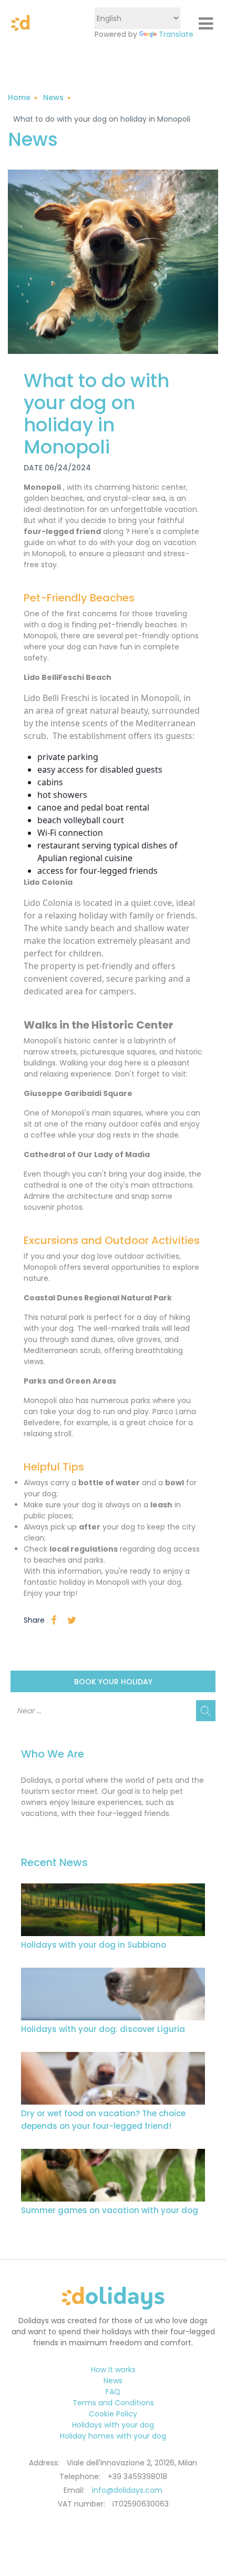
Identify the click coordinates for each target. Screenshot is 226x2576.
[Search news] (206, 1711)
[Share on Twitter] (72, 1620)
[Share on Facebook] (54, 1620)
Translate (176, 34)
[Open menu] (206, 24)
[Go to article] (113, 1910)
